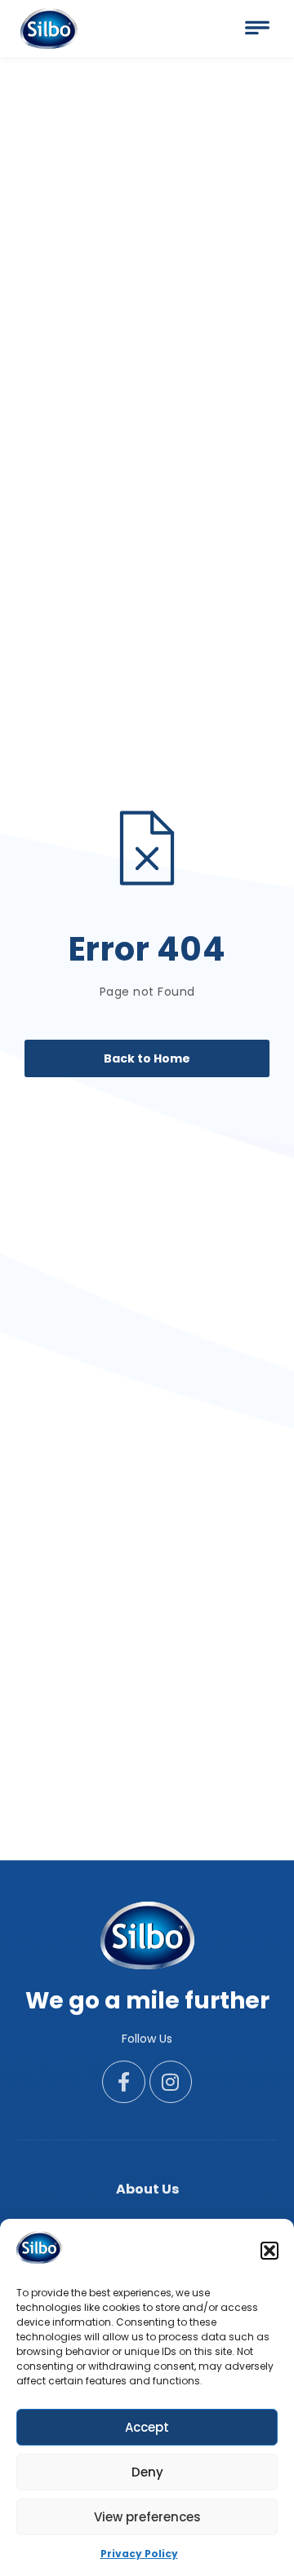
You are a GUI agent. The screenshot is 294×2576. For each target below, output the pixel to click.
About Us (147, 2189)
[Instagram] (171, 2082)
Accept (147, 2427)
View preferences (147, 2517)
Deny (147, 2472)
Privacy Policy (139, 2554)
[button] (269, 2251)
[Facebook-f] (124, 2082)
